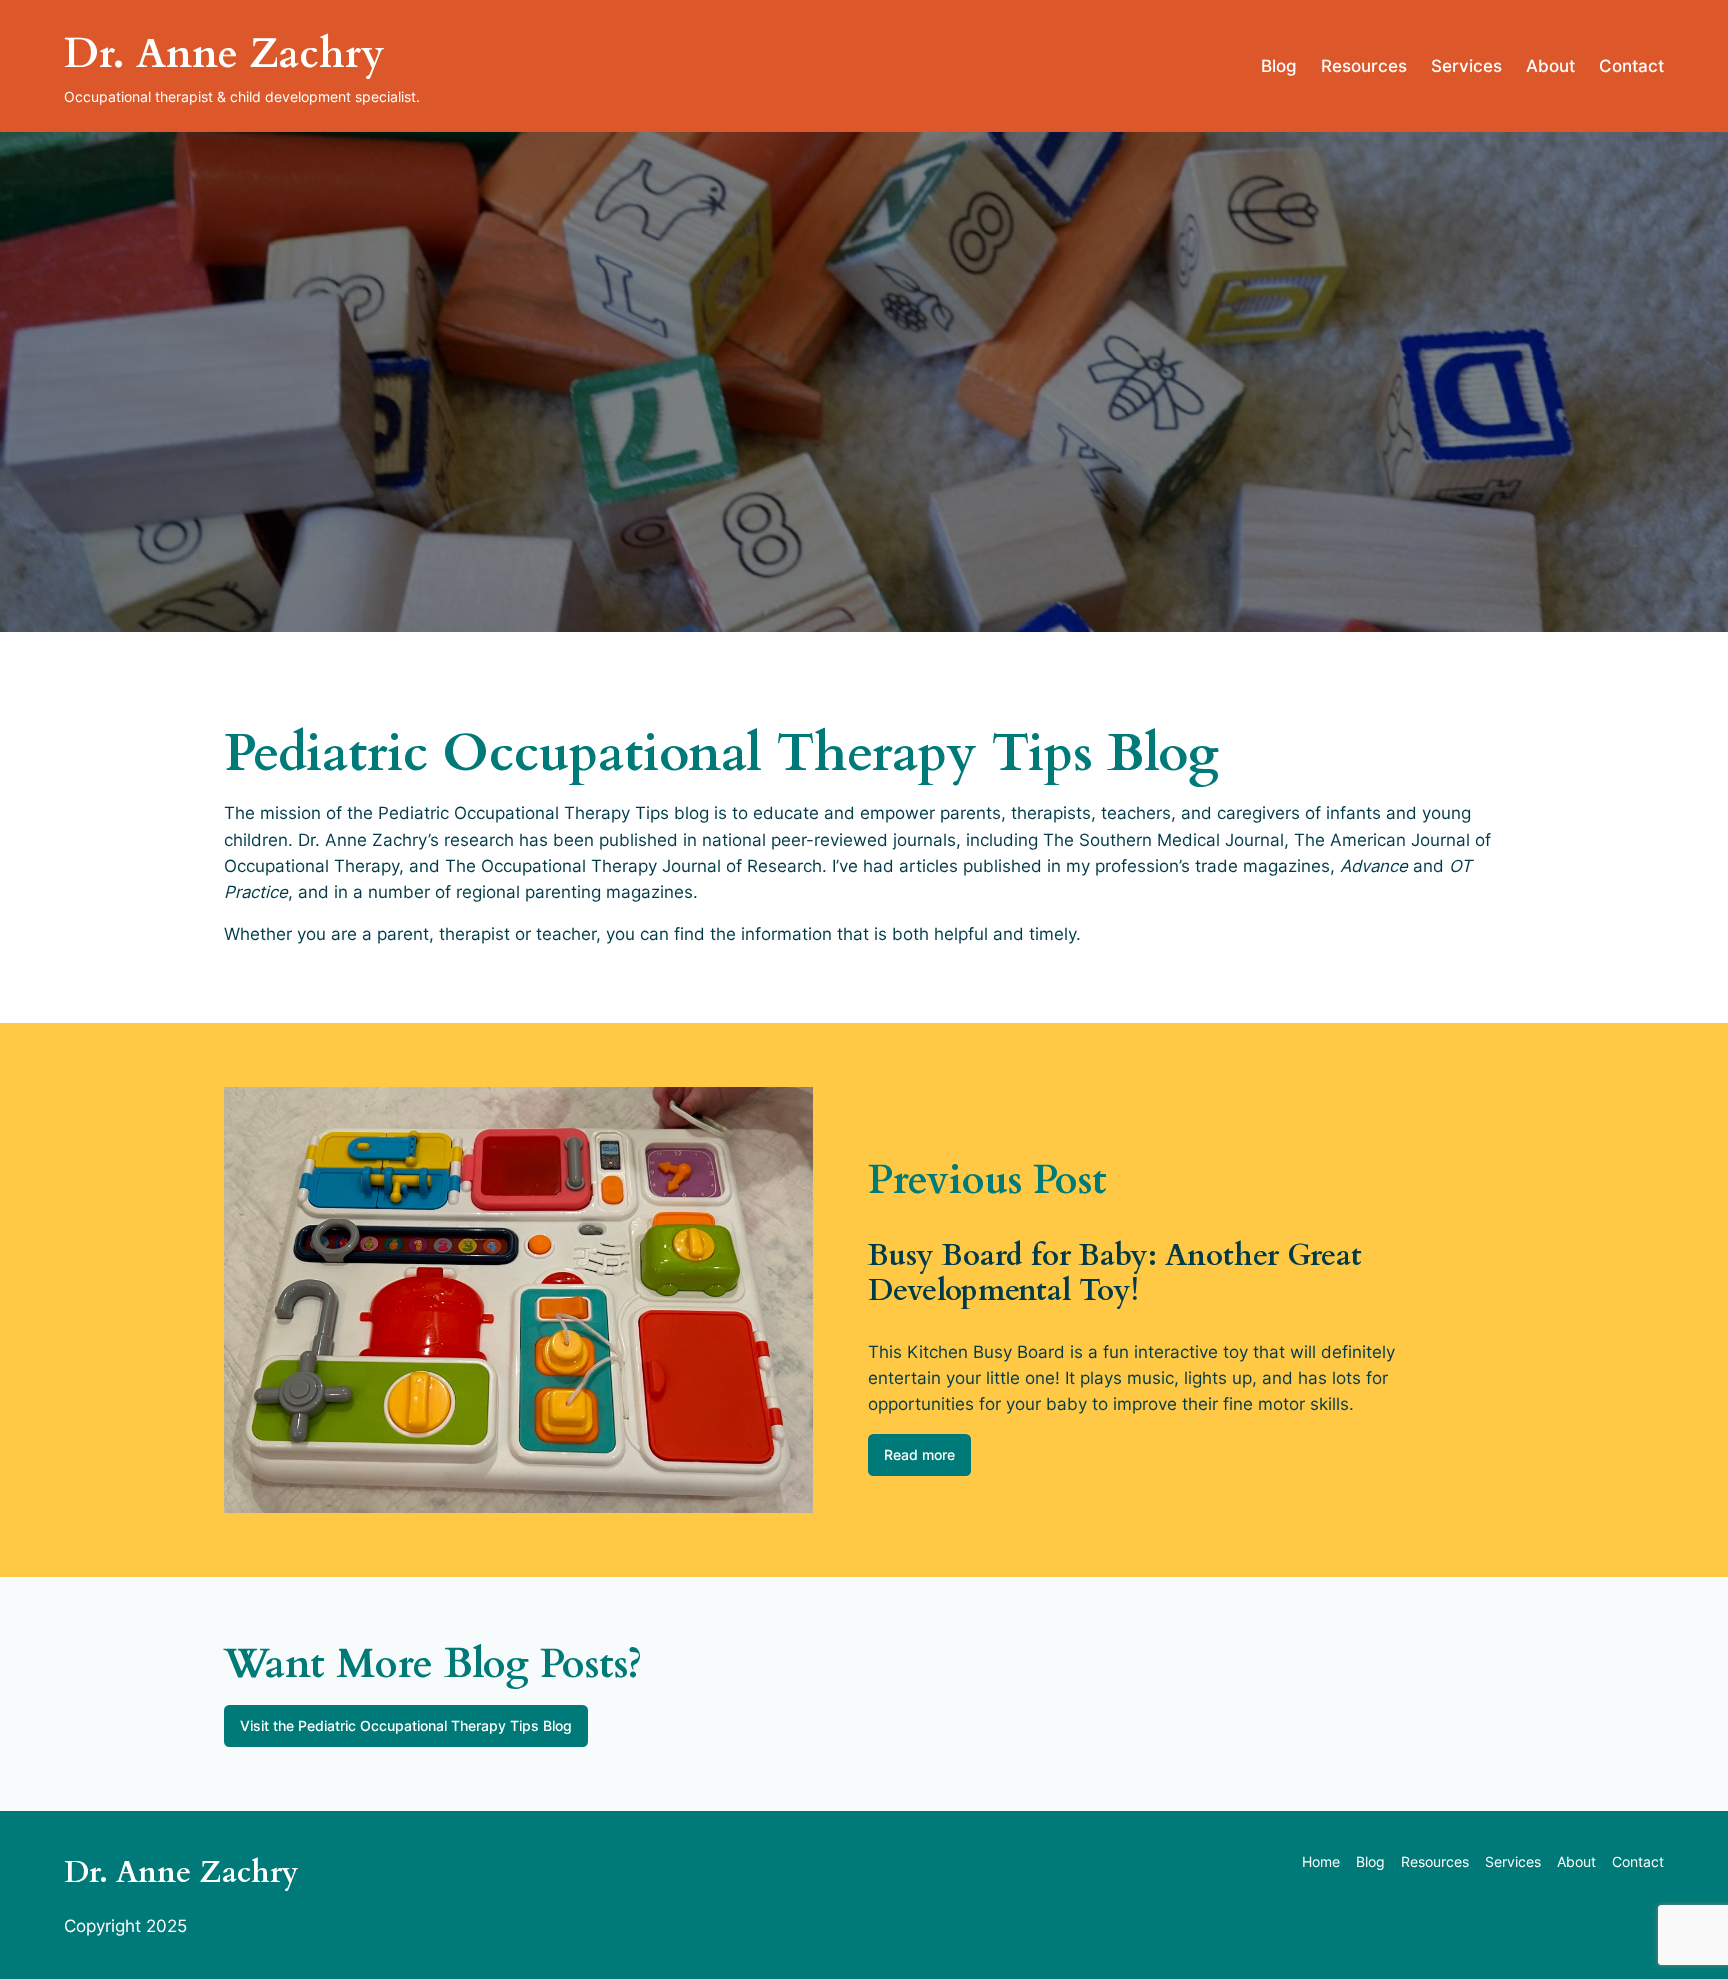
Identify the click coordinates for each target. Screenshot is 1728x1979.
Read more (919, 1454)
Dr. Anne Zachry (224, 54)
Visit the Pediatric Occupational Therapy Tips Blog (406, 1725)
